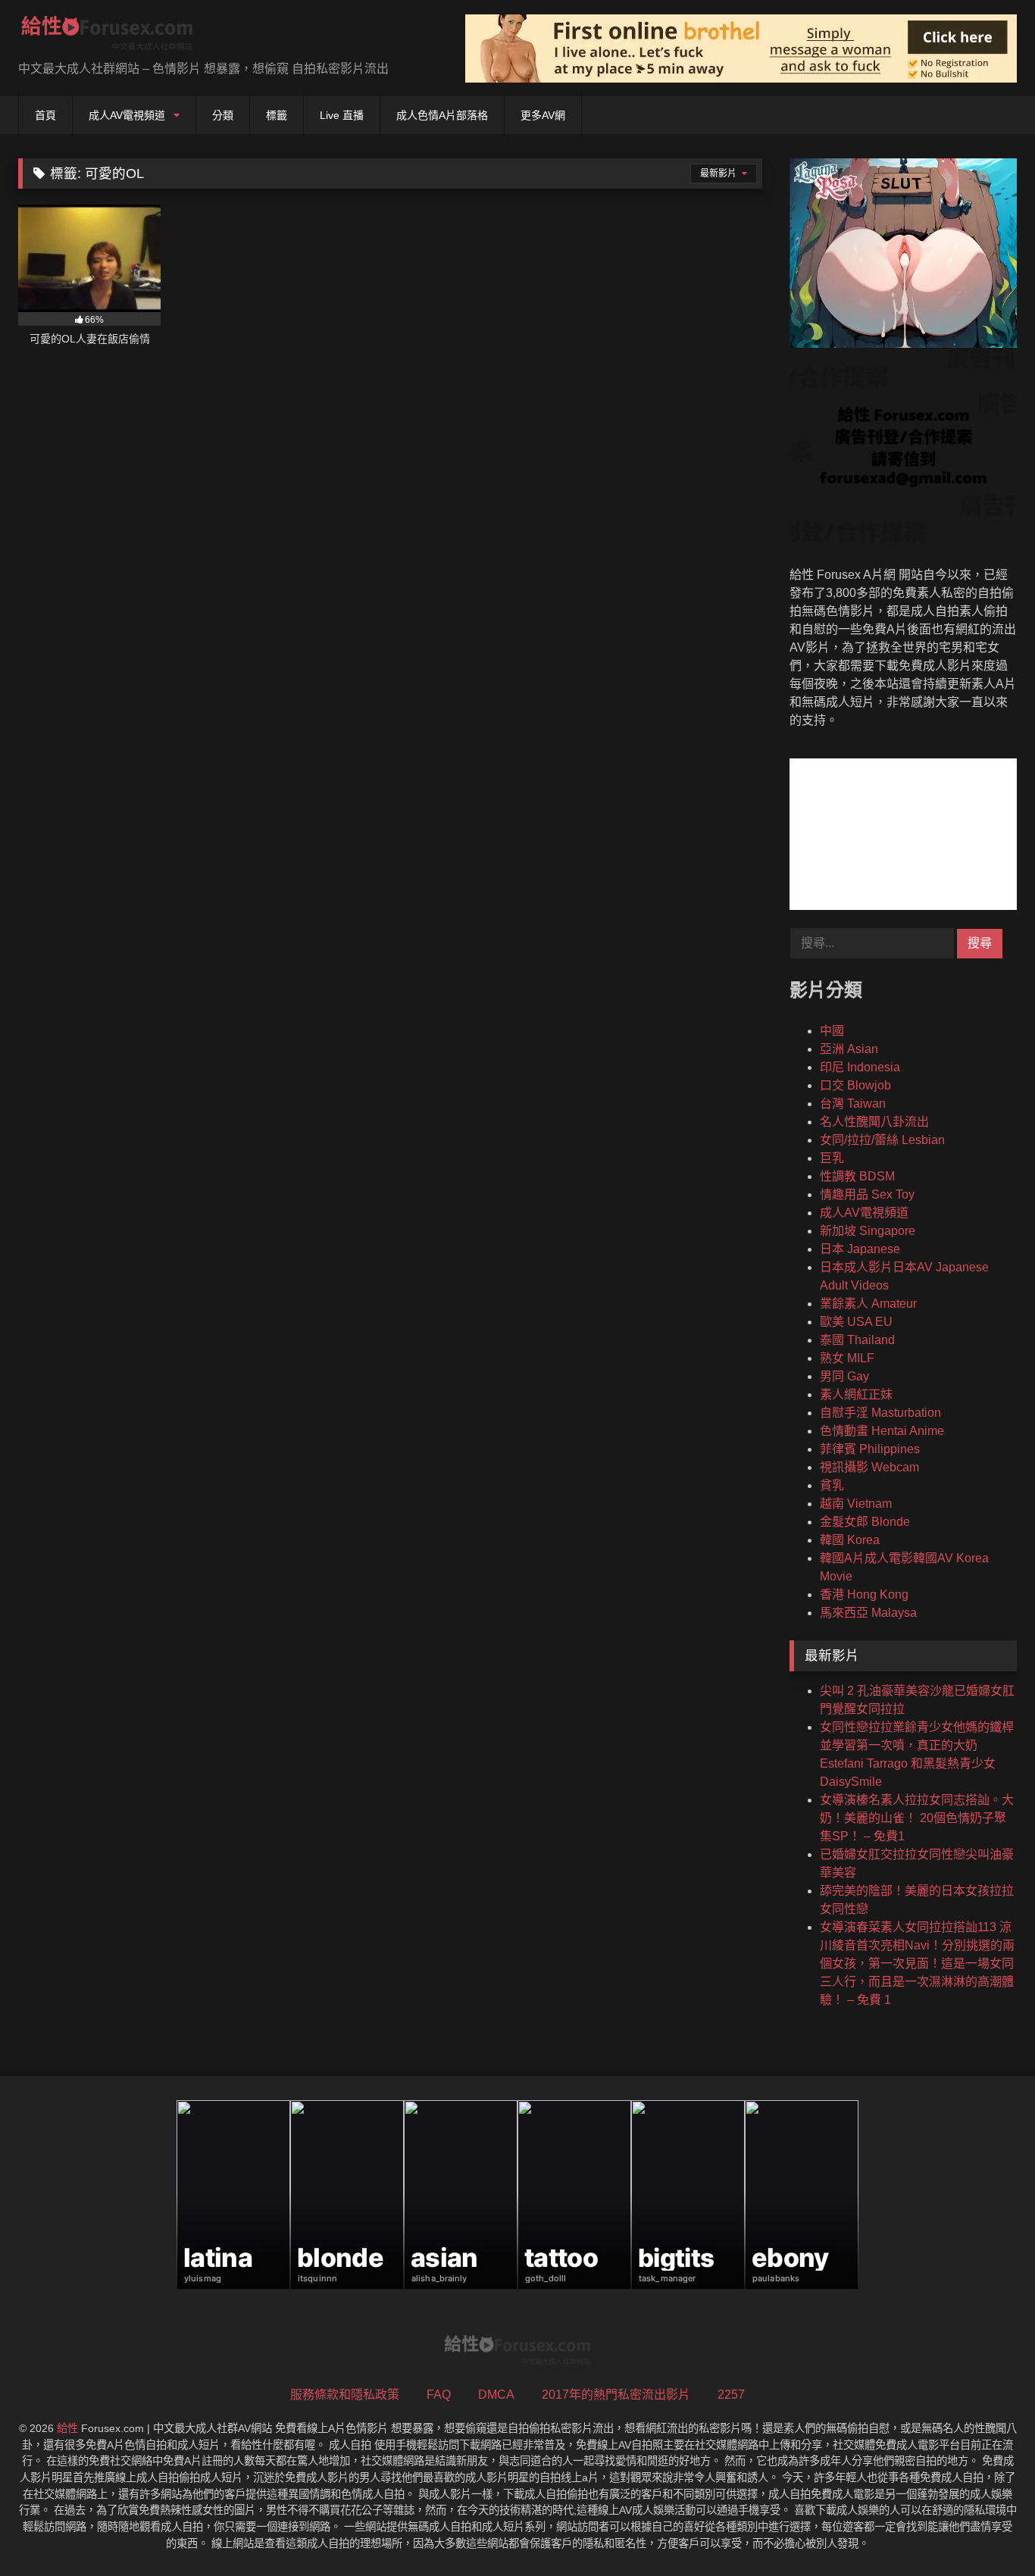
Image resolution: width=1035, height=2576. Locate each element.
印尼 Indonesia (860, 1067)
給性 (67, 2428)
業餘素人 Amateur (868, 1304)
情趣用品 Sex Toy (867, 1194)
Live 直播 (342, 115)
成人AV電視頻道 (127, 115)
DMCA (496, 2395)
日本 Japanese (860, 1249)
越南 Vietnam (856, 1504)
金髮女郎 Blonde (865, 1522)
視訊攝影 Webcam (869, 1467)
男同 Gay (844, 1376)
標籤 (277, 115)
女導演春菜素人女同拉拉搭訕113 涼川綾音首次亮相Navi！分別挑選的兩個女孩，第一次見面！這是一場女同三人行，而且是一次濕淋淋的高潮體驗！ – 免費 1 (917, 1963)
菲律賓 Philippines (870, 1449)
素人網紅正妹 (856, 1394)
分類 (223, 115)
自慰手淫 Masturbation (880, 1413)
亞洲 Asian (849, 1049)
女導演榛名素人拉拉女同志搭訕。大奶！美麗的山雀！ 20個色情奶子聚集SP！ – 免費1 (917, 1818)
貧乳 (832, 1485)
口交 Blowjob (855, 1085)
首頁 (45, 115)
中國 (832, 1031)
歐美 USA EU (856, 1322)
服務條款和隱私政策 (345, 2395)
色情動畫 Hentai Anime (882, 1431)
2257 (731, 2395)
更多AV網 (543, 115)
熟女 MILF (847, 1358)
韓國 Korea (850, 1540)
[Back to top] (988, 2531)
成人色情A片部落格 (442, 115)
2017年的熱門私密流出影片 (616, 2395)
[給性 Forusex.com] (107, 36)
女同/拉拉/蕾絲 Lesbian (882, 1140)
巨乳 (832, 1158)
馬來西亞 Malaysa (868, 1613)
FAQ (439, 2395)
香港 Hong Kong (864, 1594)
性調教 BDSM (857, 1176)
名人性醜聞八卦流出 (874, 1122)
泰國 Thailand (857, 1340)
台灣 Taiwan (853, 1104)
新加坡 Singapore (868, 1231)
